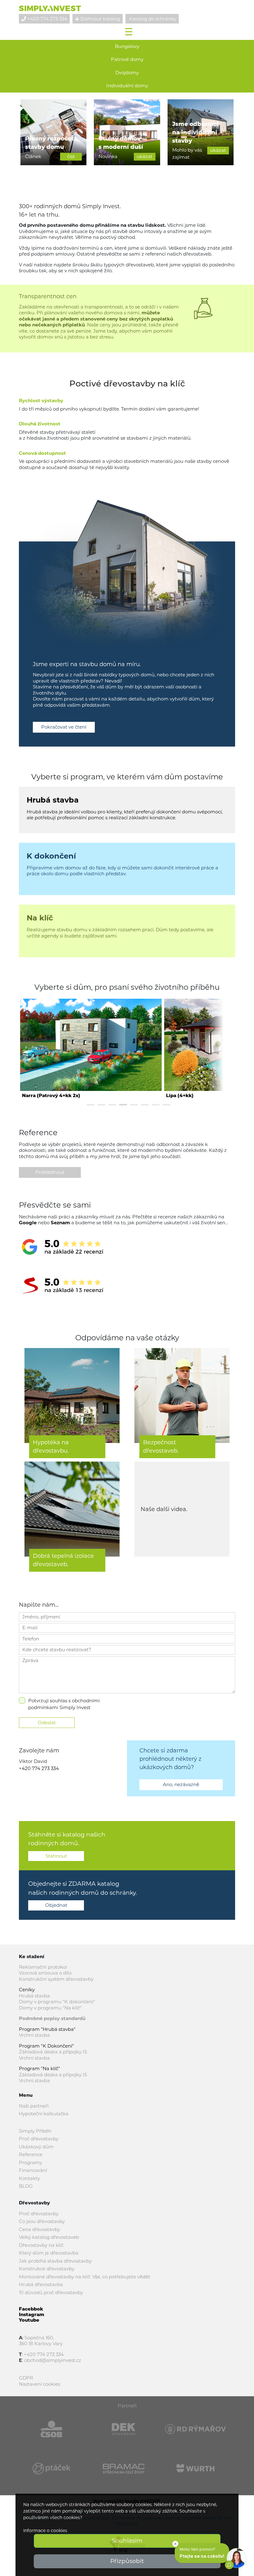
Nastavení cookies (39, 2384)
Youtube (29, 2320)
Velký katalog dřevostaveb (49, 2237)
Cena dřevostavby (39, 2229)
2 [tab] (101, 1105)
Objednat (56, 1905)
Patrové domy (127, 59)
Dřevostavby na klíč (41, 2245)
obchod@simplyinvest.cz (53, 2360)
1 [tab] (91, 1105)
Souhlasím (127, 2541)
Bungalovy (127, 46)
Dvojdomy (127, 73)
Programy (31, 2162)
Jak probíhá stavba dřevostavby (55, 2261)
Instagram (32, 2314)
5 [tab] (134, 1105)
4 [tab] (123, 1105)
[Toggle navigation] (129, 31)
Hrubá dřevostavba (41, 2284)
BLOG (26, 2186)
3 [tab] (112, 1105)
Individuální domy (127, 86)
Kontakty (29, 2178)
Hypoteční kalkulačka (44, 2114)
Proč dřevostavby (39, 2139)
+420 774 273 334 (39, 1768)
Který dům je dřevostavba (49, 2253)
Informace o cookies (45, 2531)
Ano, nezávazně (181, 1784)
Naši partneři (34, 2106)
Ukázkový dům (36, 2147)
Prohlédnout (50, 1172)
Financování (33, 2170)
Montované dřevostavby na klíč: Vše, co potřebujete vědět (85, 2277)
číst (71, 156)
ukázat (145, 156)
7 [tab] (156, 1105)
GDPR (26, 2378)
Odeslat (47, 1723)
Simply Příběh (35, 2131)
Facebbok (31, 2309)
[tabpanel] (91, 1048)
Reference (31, 2154)
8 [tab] (166, 1105)
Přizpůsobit (127, 2561)
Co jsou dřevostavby (42, 2221)
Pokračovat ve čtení (64, 727)
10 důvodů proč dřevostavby (51, 2292)
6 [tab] (145, 1105)
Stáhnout (56, 1856)
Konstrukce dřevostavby (47, 2269)
